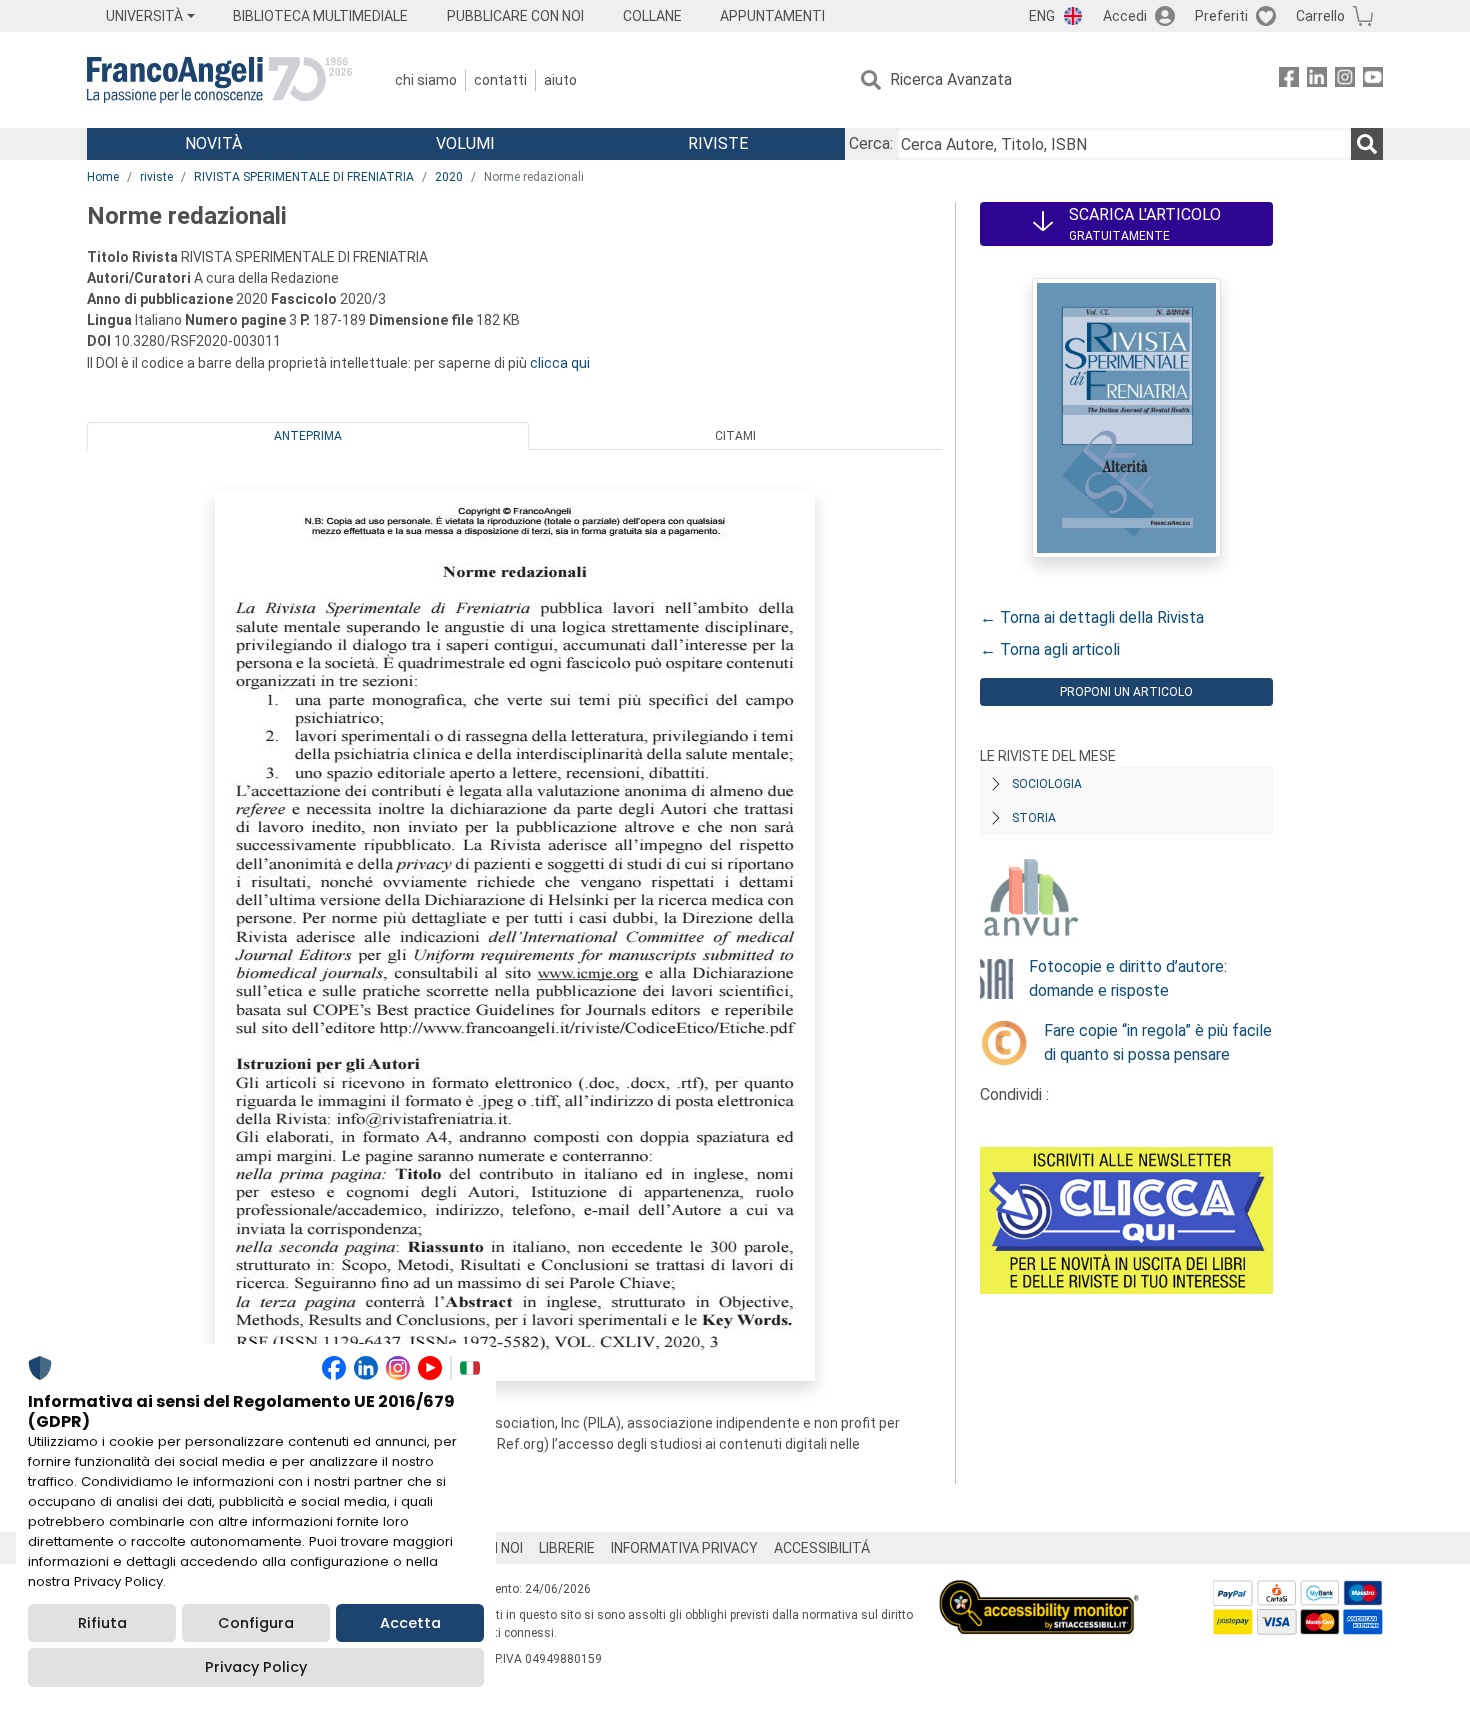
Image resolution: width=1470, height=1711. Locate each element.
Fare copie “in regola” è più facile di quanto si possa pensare (1158, 1042)
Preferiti (1221, 16)
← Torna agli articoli (1050, 649)
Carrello (1320, 16)
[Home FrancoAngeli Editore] (219, 80)
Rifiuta (102, 1623)
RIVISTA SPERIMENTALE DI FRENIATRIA (304, 177)
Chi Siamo (426, 80)
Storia (1034, 818)
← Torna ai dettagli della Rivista (1092, 617)
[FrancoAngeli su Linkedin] (1317, 80)
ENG (1042, 16)
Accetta (410, 1623)
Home (103, 177)
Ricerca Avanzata (951, 79)
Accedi (1125, 16)
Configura (256, 1623)
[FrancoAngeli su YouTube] (1373, 80)
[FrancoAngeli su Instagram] (1345, 80)
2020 (449, 177)
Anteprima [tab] (308, 436)
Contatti (500, 80)
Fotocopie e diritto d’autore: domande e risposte (1128, 978)
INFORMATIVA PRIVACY (684, 1548)
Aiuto (560, 80)
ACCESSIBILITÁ (822, 1548)
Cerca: (871, 143)
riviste (156, 177)
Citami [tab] (735, 436)
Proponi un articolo (1126, 692)
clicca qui (560, 363)
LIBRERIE (567, 1548)
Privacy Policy (256, 1667)
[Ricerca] (1367, 144)
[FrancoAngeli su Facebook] (1289, 80)
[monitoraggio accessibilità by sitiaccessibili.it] (1039, 1591)
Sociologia (1047, 784)
